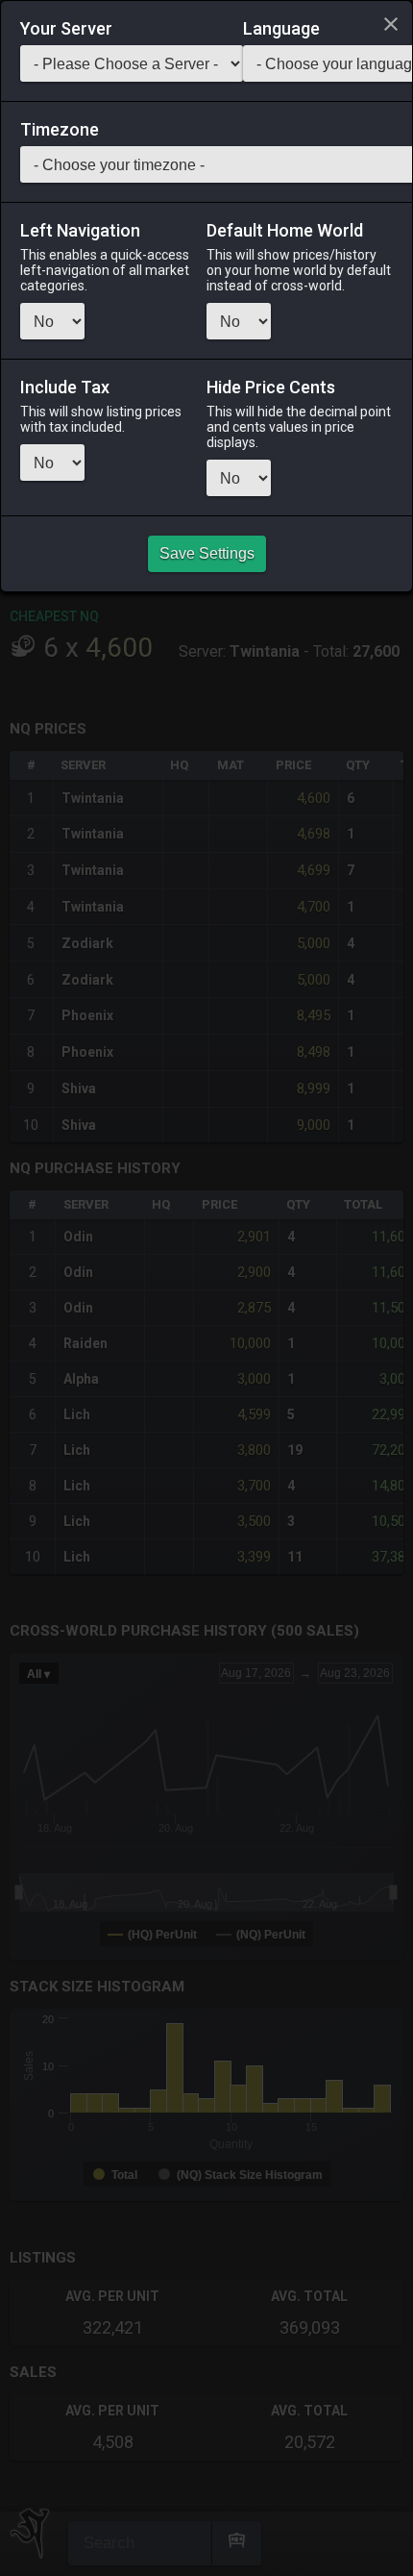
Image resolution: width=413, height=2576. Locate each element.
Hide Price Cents (271, 388)
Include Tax (65, 388)
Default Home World (285, 231)
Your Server (66, 29)
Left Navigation (80, 231)
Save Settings (207, 553)
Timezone (60, 130)
